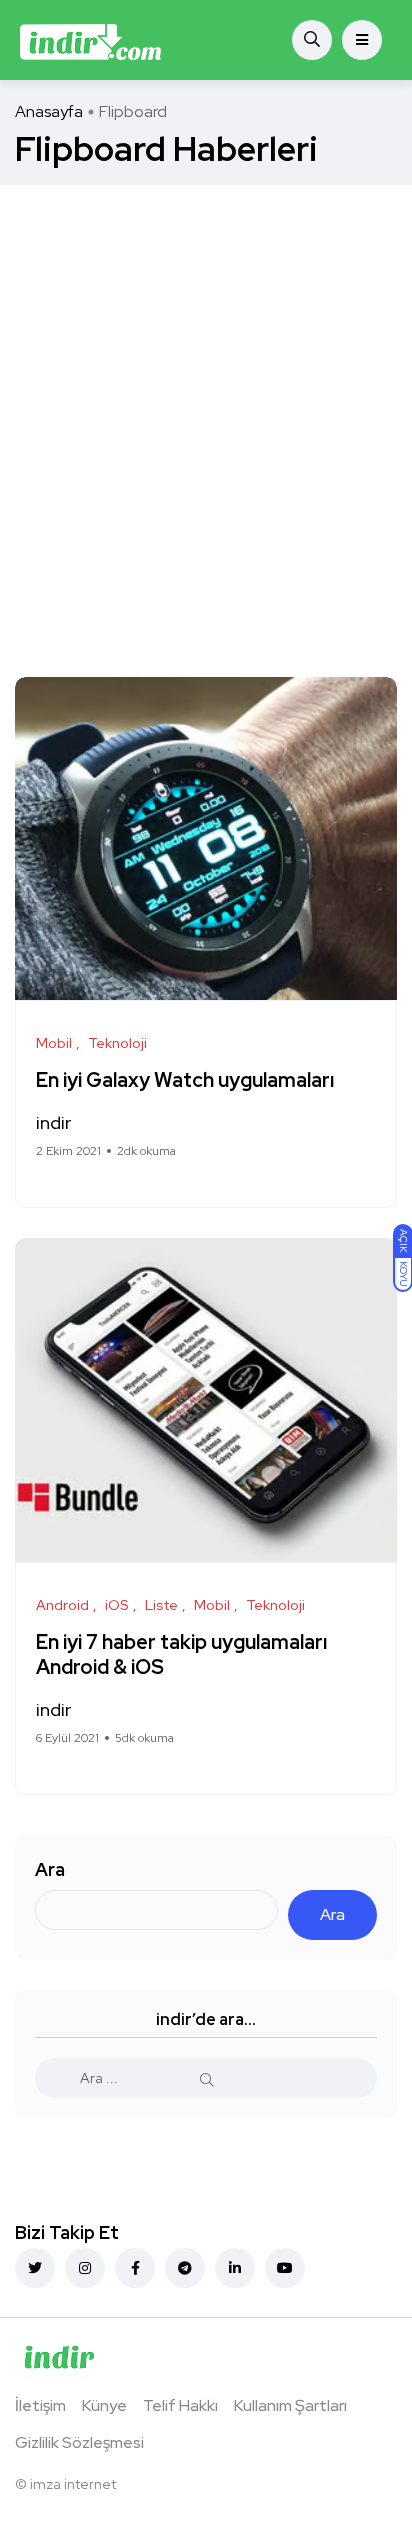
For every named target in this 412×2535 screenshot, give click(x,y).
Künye (104, 2405)
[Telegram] (185, 2268)
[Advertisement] (206, 401)
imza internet (73, 2484)
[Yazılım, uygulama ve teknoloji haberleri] (90, 40)
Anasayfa (49, 111)
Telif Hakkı (180, 2405)
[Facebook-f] (135, 2268)
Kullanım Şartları (290, 2405)
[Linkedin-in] (235, 2268)
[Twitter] (35, 2268)
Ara (50, 1869)
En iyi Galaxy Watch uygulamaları (185, 1080)
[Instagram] (85, 2268)
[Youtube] (285, 2268)
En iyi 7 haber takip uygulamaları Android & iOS (181, 1654)
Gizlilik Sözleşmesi (79, 2442)
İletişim (40, 2405)
